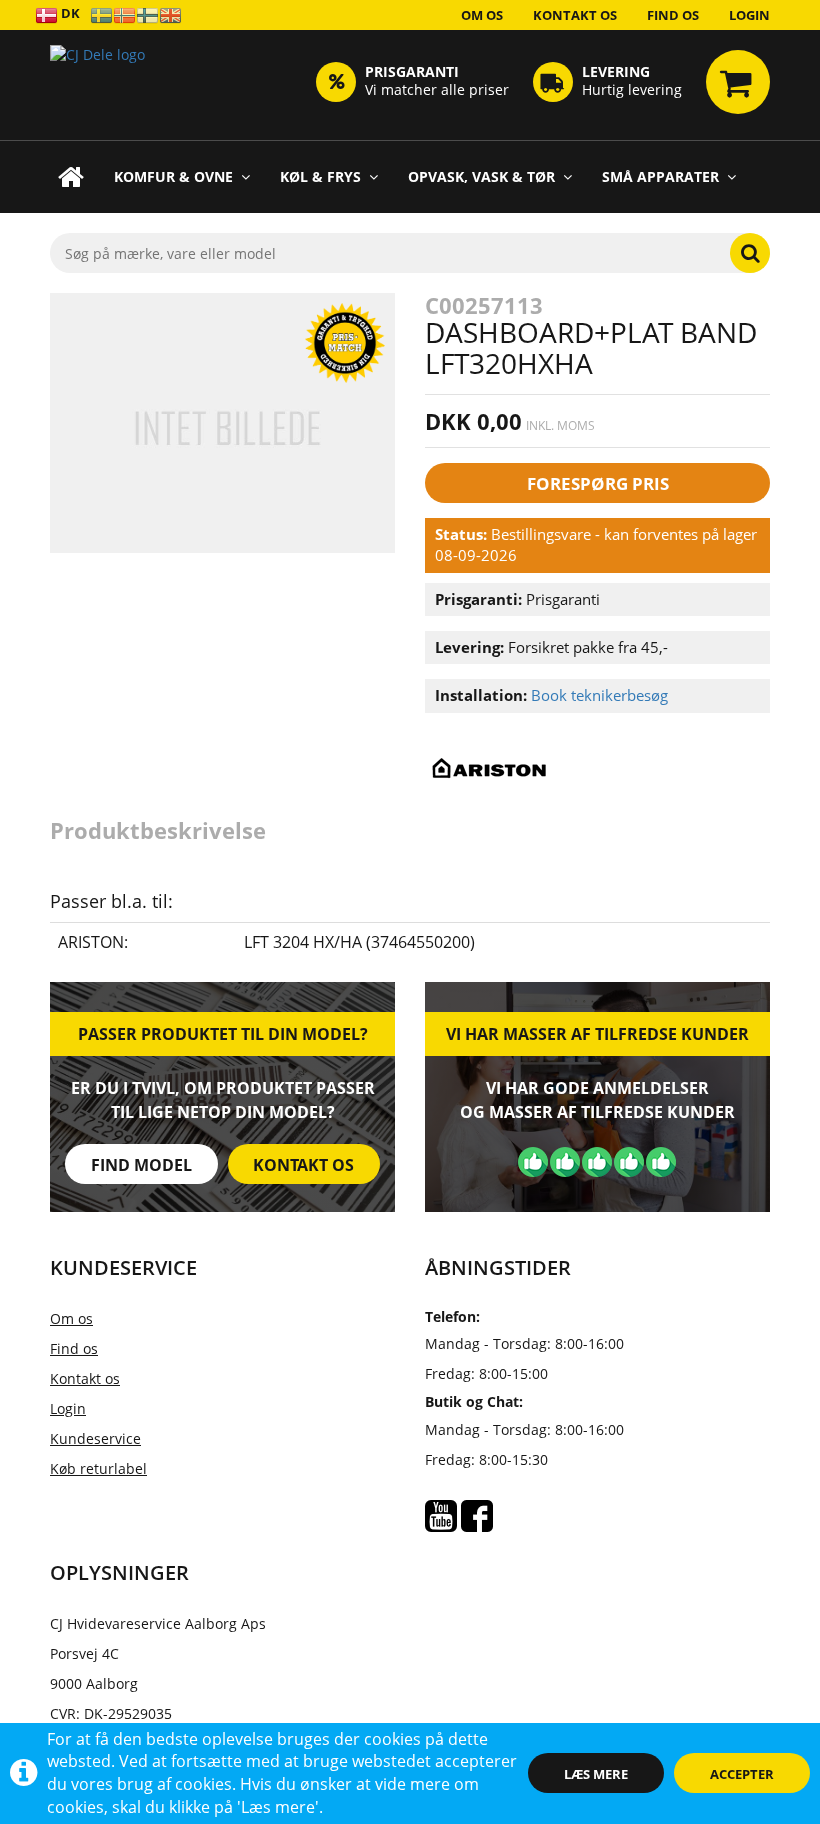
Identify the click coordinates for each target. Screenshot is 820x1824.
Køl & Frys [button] (320, 176)
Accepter (742, 1774)
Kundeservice (95, 1438)
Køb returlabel (98, 1468)
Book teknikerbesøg (599, 695)
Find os (673, 15)
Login (749, 15)
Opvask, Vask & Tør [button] (481, 176)
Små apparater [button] (660, 176)
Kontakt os (575, 15)
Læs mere (596, 1774)
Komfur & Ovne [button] (173, 176)
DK (69, 13)
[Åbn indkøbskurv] (738, 82)
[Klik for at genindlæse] (97, 85)
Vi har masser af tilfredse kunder (597, 1034)
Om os (482, 15)
